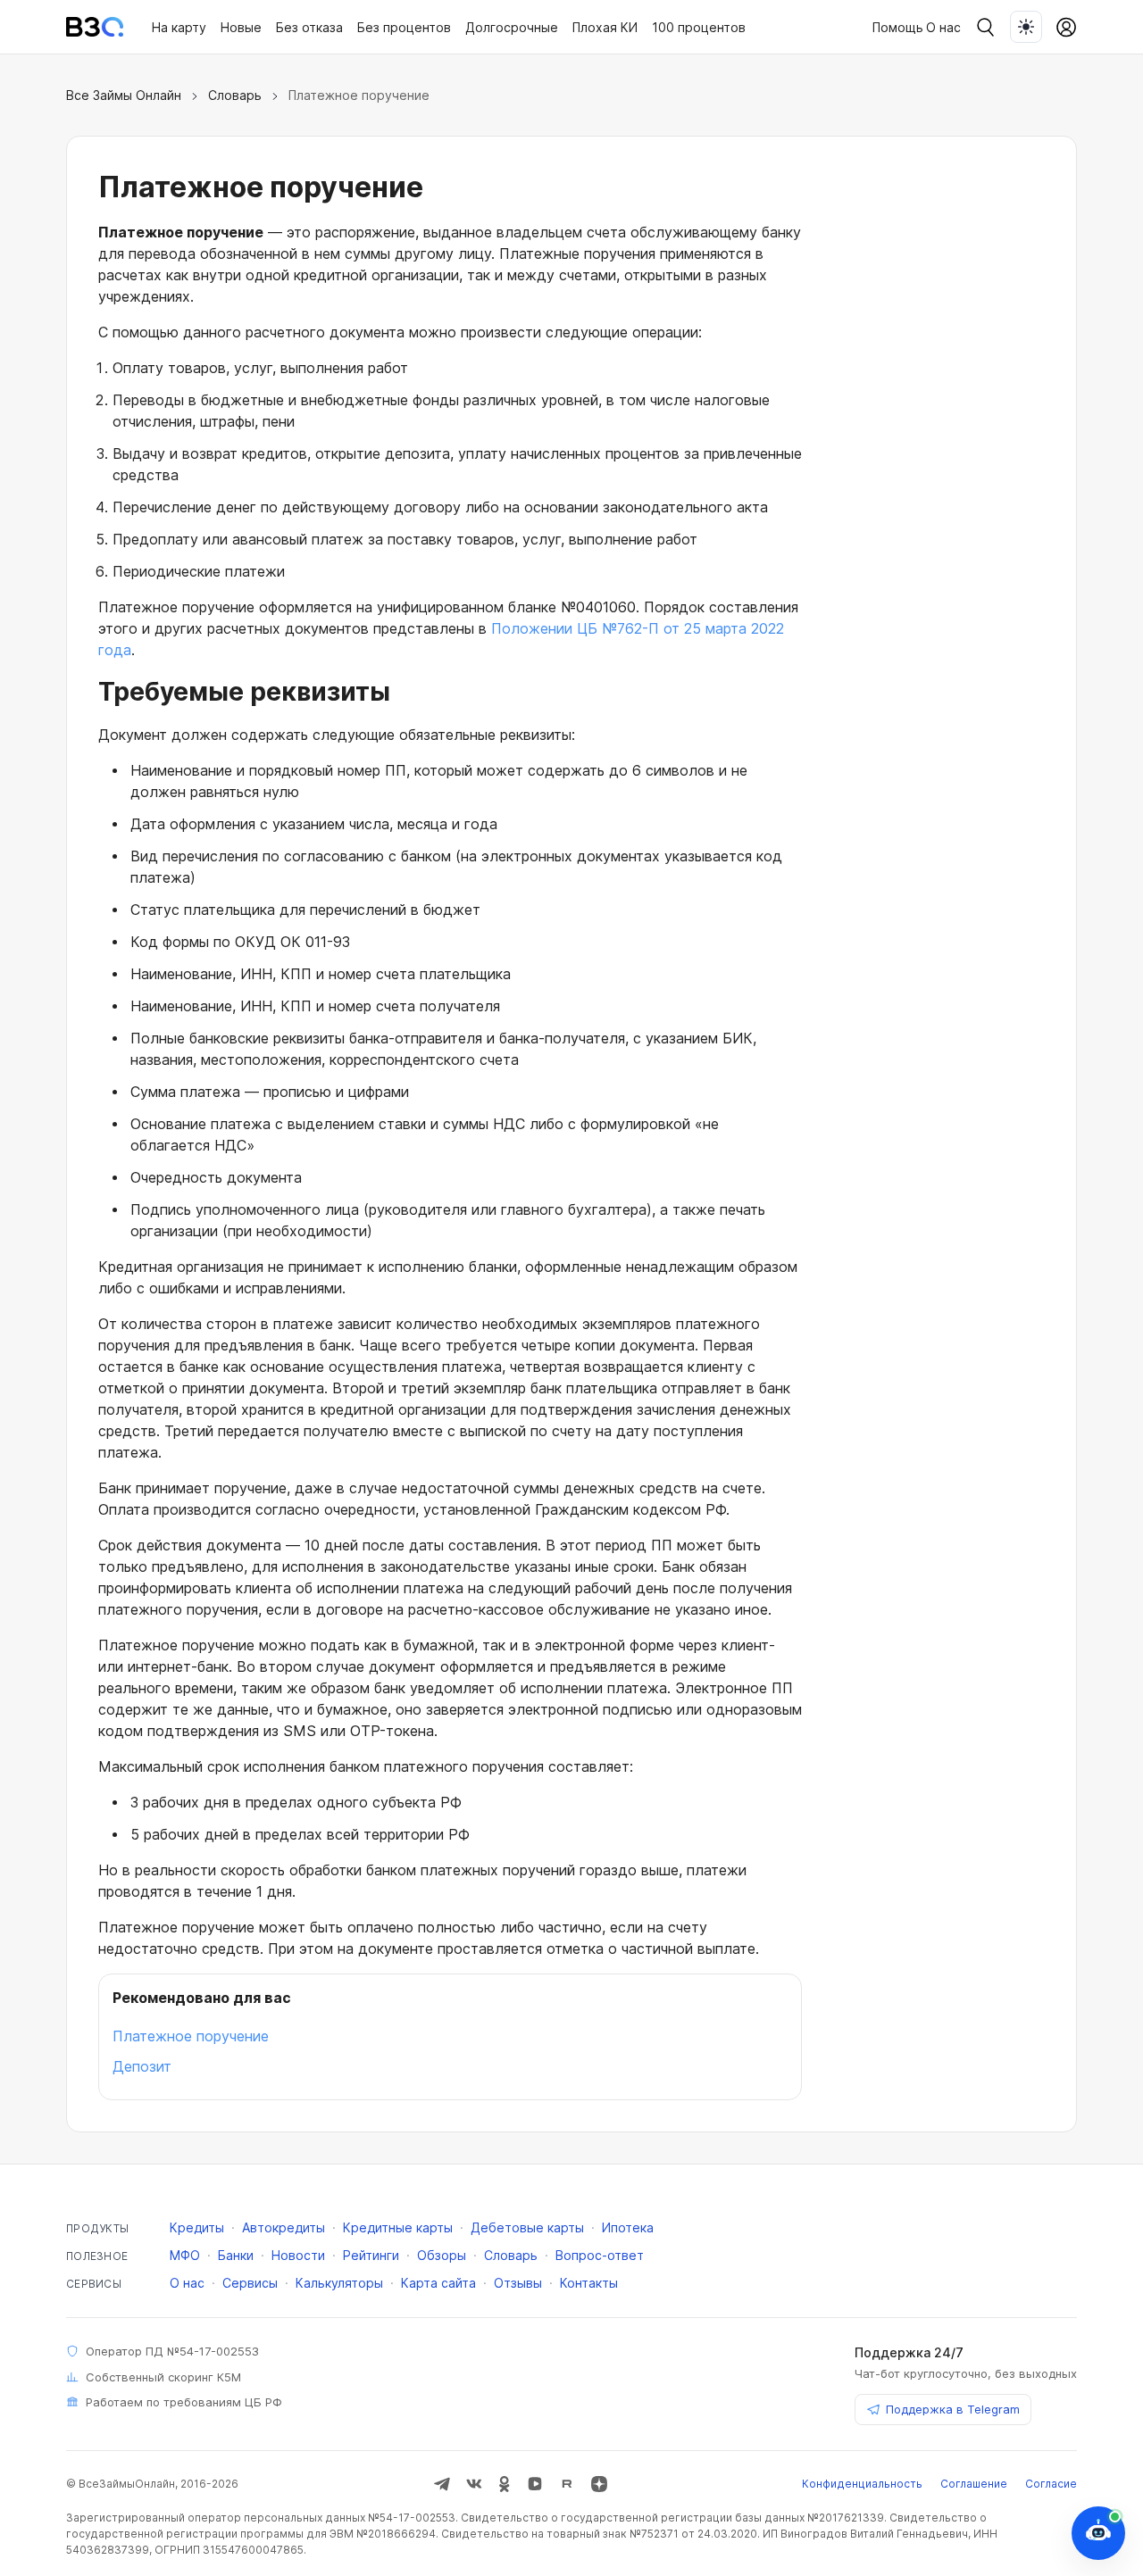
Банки (236, 2255)
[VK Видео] (535, 2484)
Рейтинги (371, 2255)
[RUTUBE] (567, 2484)
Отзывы (518, 2283)
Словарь (235, 95)
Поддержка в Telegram (953, 2409)
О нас (943, 27)
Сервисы (250, 2283)
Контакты (589, 2283)
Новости (298, 2255)
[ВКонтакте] (474, 2484)
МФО (185, 2255)
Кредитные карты (398, 2227)
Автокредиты (284, 2227)
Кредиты (197, 2227)
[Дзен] (599, 2484)
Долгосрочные (512, 27)
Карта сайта (438, 2283)
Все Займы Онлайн (124, 95)
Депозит (142, 2066)
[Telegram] (442, 2484)
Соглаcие (1051, 2484)
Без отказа (309, 27)
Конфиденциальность (862, 2484)
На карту (179, 27)
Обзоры (442, 2255)
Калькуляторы (339, 2283)
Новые (241, 27)
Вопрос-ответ (600, 2255)
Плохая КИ (605, 27)
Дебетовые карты (527, 2227)
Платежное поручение (191, 2036)
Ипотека (628, 2227)
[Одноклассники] (505, 2484)
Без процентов (404, 27)
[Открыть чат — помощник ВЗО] (1098, 2533)
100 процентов (699, 27)
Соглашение (974, 2484)
